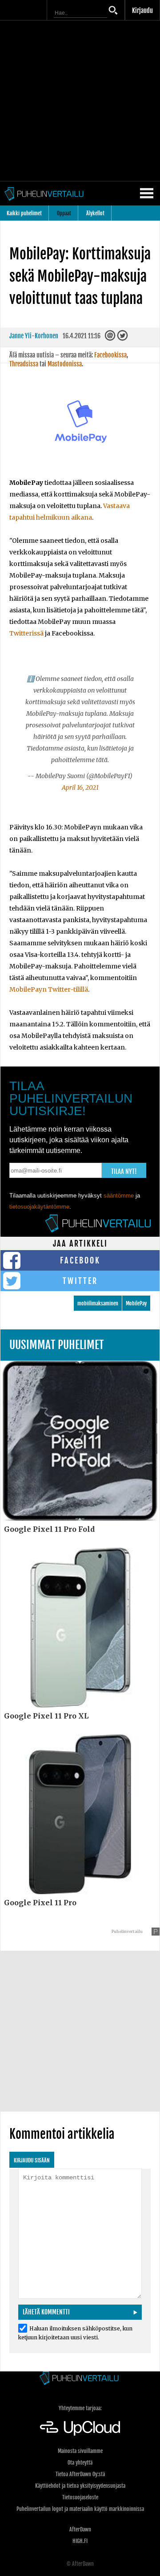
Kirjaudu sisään (32, 2160)
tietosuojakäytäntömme (39, 1207)
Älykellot (95, 213)
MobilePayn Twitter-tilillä (49, 989)
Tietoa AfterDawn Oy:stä (80, 2474)
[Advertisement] (80, 101)
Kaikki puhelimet (24, 213)
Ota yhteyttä (80, 2463)
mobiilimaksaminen (98, 1303)
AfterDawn (80, 2529)
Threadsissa (24, 364)
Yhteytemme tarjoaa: (80, 2408)
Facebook (80, 1260)
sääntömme (119, 1196)
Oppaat (64, 213)
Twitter (80, 1281)
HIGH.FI (80, 2541)
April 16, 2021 (80, 788)
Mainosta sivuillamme (80, 2451)
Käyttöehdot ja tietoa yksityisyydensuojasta (80, 2486)
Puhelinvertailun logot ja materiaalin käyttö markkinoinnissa (80, 2509)
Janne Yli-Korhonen (34, 336)
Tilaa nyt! (124, 1171)
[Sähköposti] (111, 338)
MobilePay (136, 1303)
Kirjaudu (142, 10)
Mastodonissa (65, 364)
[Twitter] (123, 338)
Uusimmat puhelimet (57, 1345)
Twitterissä (26, 633)
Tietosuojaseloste (80, 2497)
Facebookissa (110, 355)
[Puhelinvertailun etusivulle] (80, 2379)
